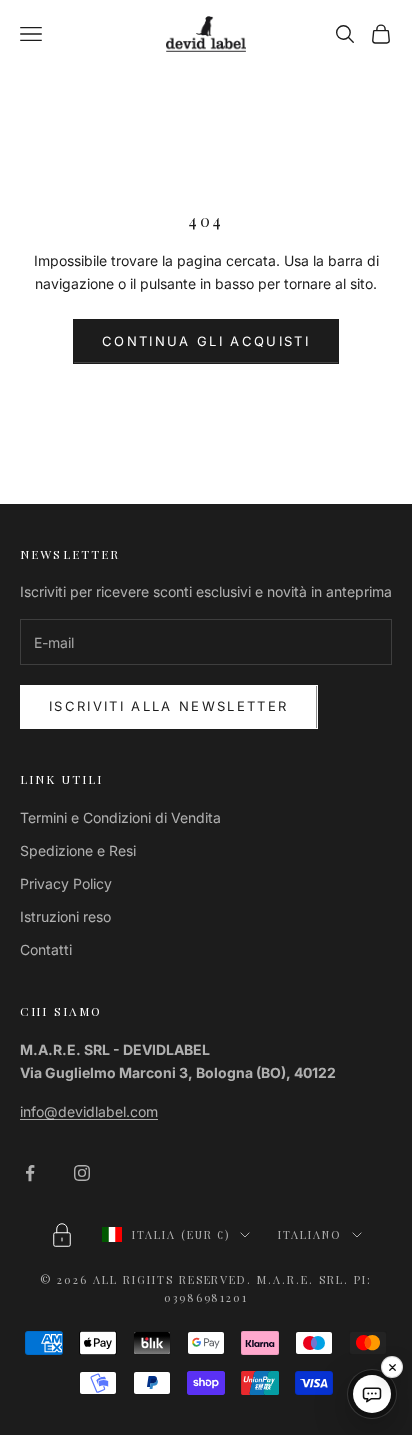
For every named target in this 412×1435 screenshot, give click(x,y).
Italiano (310, 1234)
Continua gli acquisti (206, 341)
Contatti (46, 949)
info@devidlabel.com (89, 1111)
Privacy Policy (66, 883)
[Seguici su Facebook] (30, 1173)
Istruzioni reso (65, 916)
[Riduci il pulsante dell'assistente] (392, 1367)
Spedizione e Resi (78, 850)
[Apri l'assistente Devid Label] (372, 1394)
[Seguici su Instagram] (82, 1173)
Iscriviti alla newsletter (169, 706)
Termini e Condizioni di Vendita (120, 817)
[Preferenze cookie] (62, 1235)
